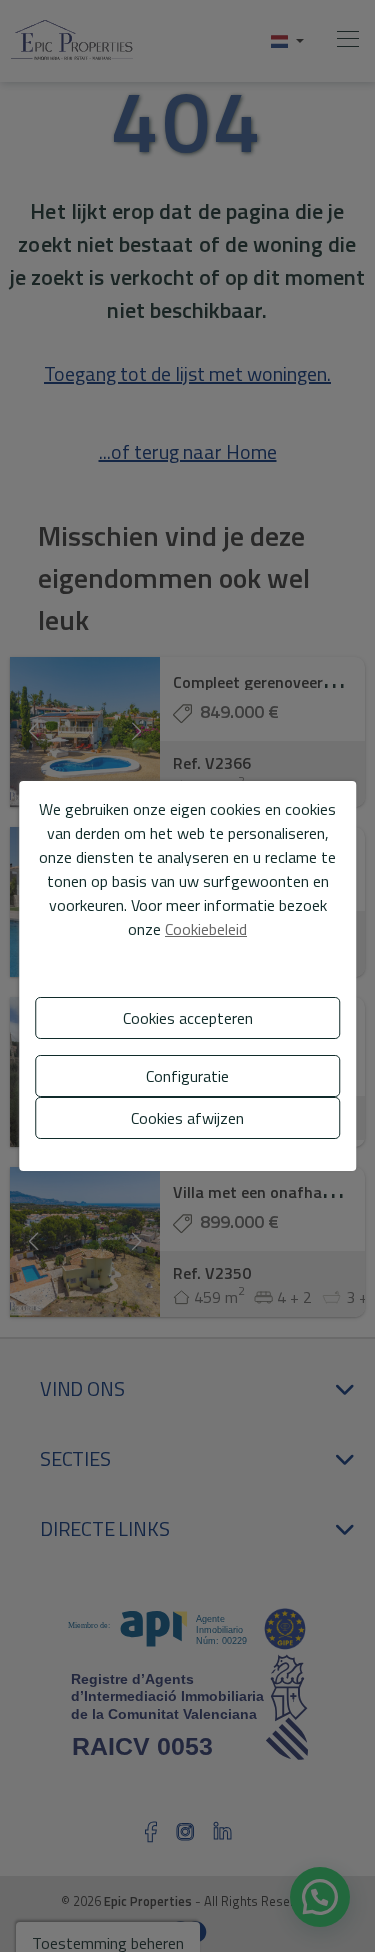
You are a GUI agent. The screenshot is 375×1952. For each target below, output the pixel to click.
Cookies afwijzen (187, 1118)
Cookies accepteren (188, 1018)
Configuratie (187, 1076)
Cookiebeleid (206, 929)
